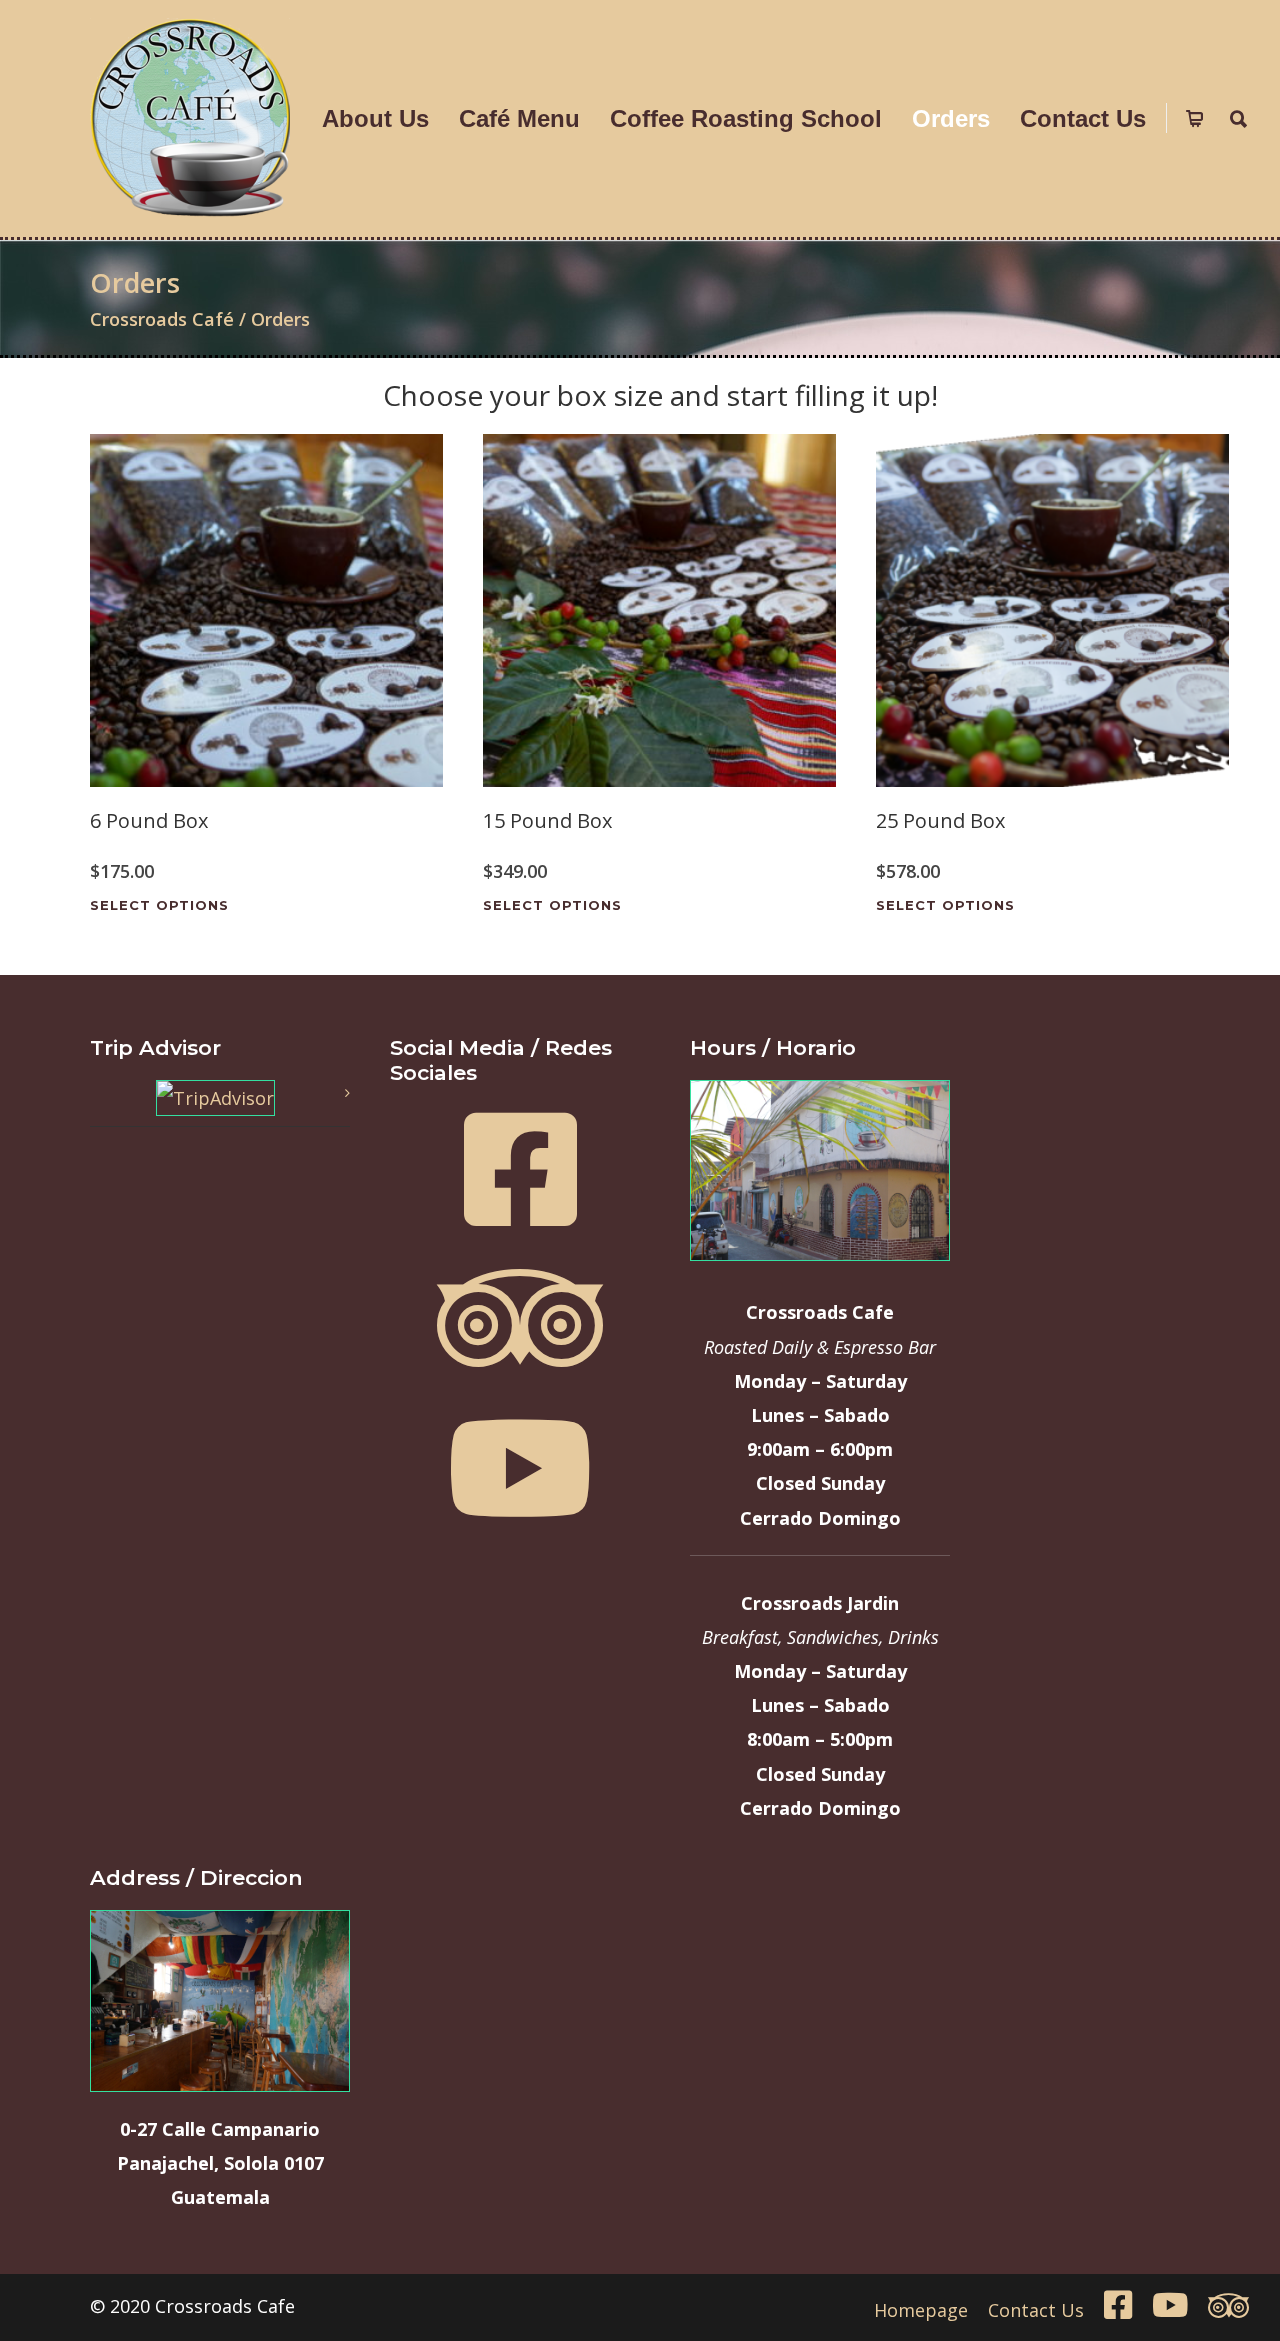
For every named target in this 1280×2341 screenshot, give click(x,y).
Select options (159, 905)
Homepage (921, 2310)
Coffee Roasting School (746, 118)
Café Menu (519, 118)
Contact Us (1083, 118)
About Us (375, 118)
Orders (951, 118)
